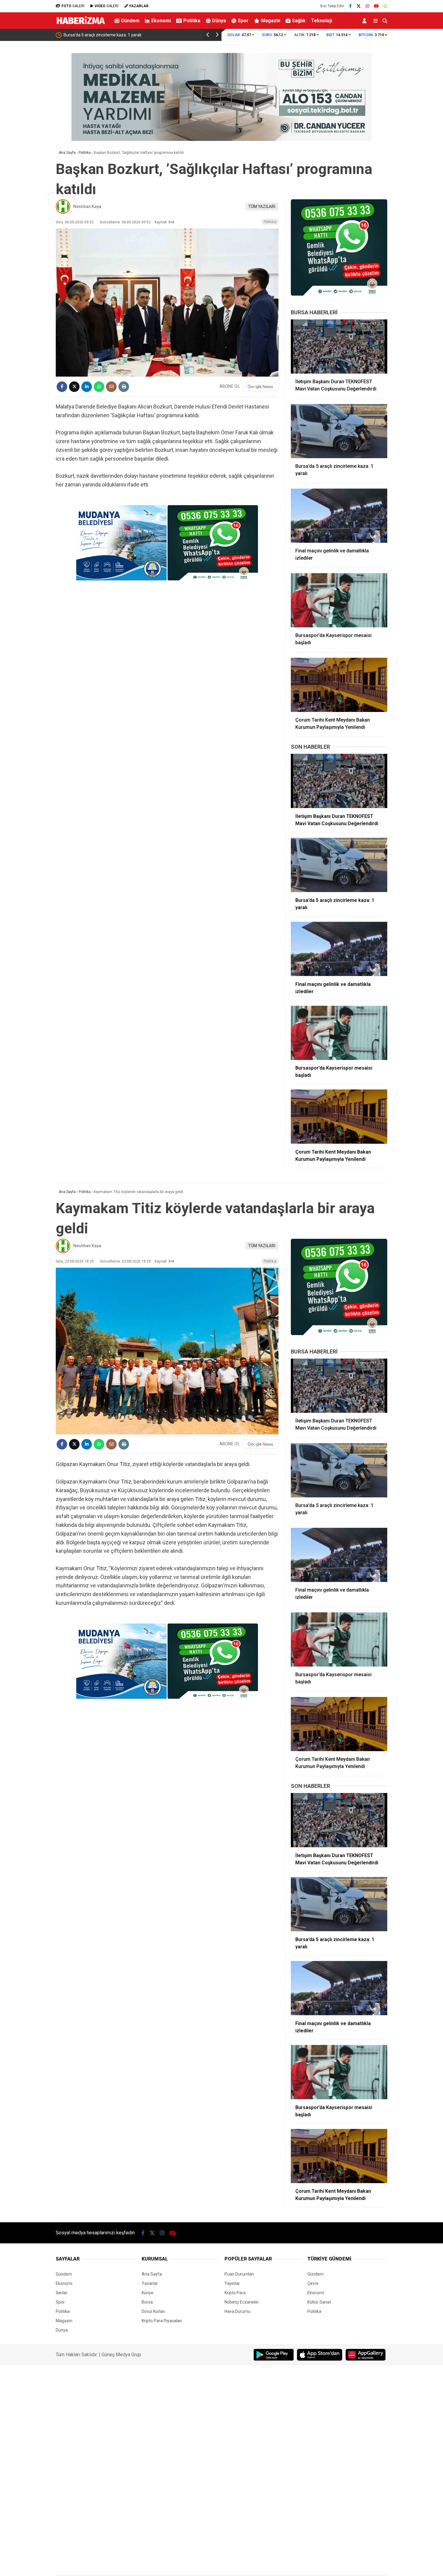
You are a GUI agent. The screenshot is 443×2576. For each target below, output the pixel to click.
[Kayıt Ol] (365, 21)
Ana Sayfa (152, 2274)
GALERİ (73, 6)
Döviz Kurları (153, 2311)
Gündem (130, 21)
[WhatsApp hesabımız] (385, 6)
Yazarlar (150, 2283)
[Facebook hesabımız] (350, 6)
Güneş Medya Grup (121, 2355)
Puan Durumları (239, 2274)
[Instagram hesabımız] (367, 6)
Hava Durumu (237, 2311)
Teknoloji (322, 21)
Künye (148, 2293)
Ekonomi (161, 21)
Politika (192, 21)
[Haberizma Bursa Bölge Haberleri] (81, 26)
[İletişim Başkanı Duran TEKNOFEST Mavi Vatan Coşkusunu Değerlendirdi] (339, 346)
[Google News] (260, 387)
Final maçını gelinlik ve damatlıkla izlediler (103, 35)
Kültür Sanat (319, 2302)
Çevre (313, 2283)
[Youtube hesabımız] (376, 6)
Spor (243, 21)
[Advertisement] (26, 140)
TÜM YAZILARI (262, 207)
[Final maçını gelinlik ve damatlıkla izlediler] (339, 516)
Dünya (219, 21)
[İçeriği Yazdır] (124, 387)
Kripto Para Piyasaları (162, 2321)
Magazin (271, 21)
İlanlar (62, 2293)
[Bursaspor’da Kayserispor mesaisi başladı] (339, 600)
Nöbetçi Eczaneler (242, 2302)
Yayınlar (232, 2283)
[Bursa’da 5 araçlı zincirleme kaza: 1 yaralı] (339, 431)
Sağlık (299, 21)
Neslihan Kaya (87, 207)
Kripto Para (235, 2293)
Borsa (147, 2302)
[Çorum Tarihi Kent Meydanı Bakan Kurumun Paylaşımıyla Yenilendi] (339, 685)
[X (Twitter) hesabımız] (359, 6)
